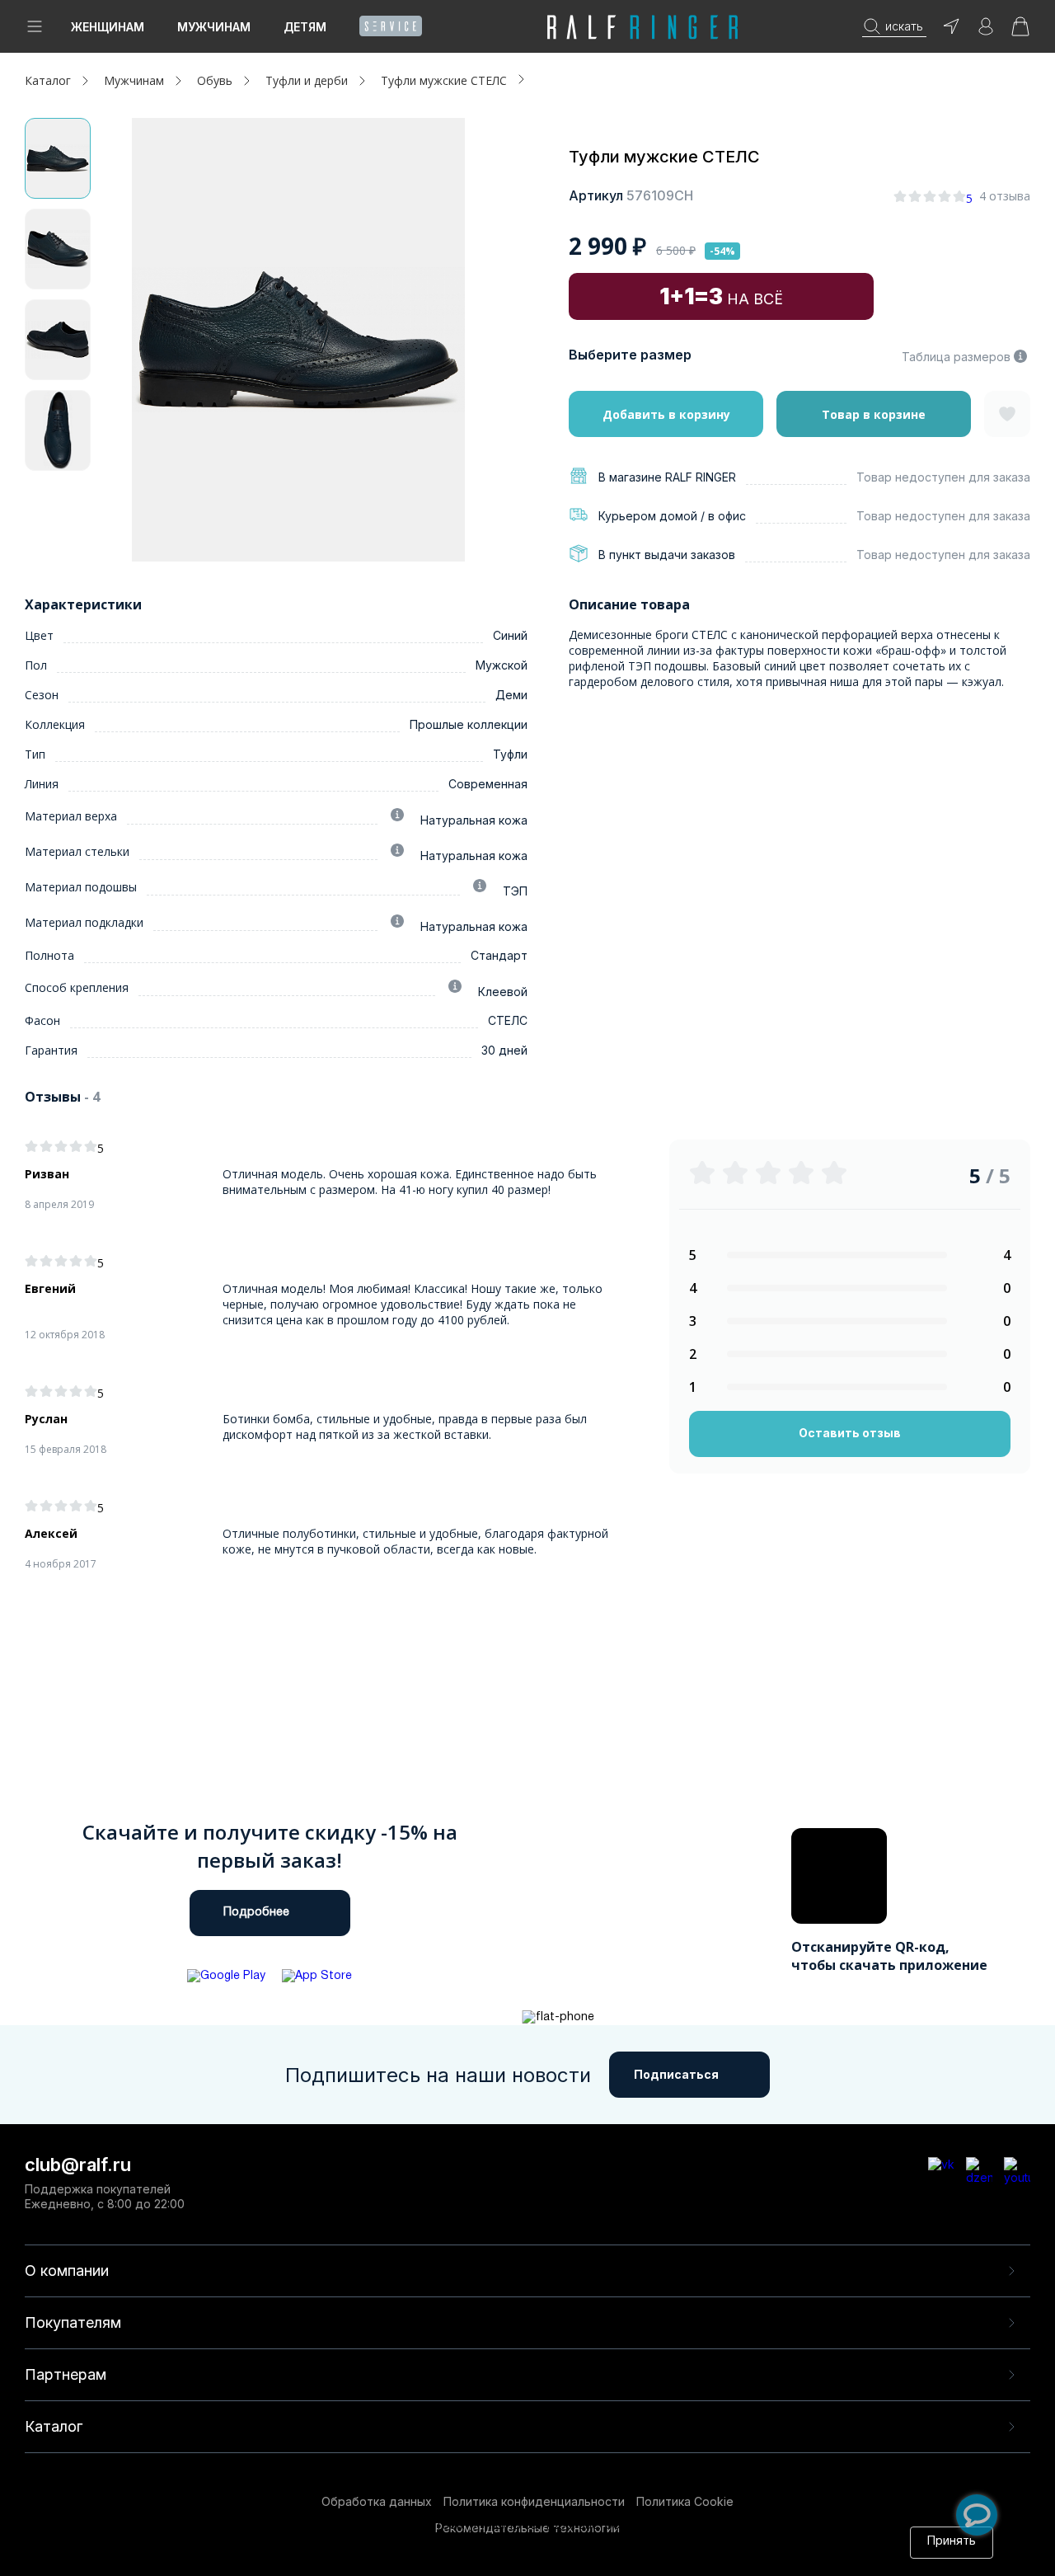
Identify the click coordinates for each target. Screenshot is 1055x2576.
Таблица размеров (956, 357)
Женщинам (108, 27)
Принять (952, 2542)
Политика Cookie (685, 2501)
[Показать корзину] (1020, 32)
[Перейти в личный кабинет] (986, 32)
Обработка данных (377, 2501)
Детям (305, 27)
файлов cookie (379, 2542)
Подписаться (676, 2074)
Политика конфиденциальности (534, 2501)
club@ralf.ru (78, 2165)
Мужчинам (214, 27)
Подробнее (256, 1913)
